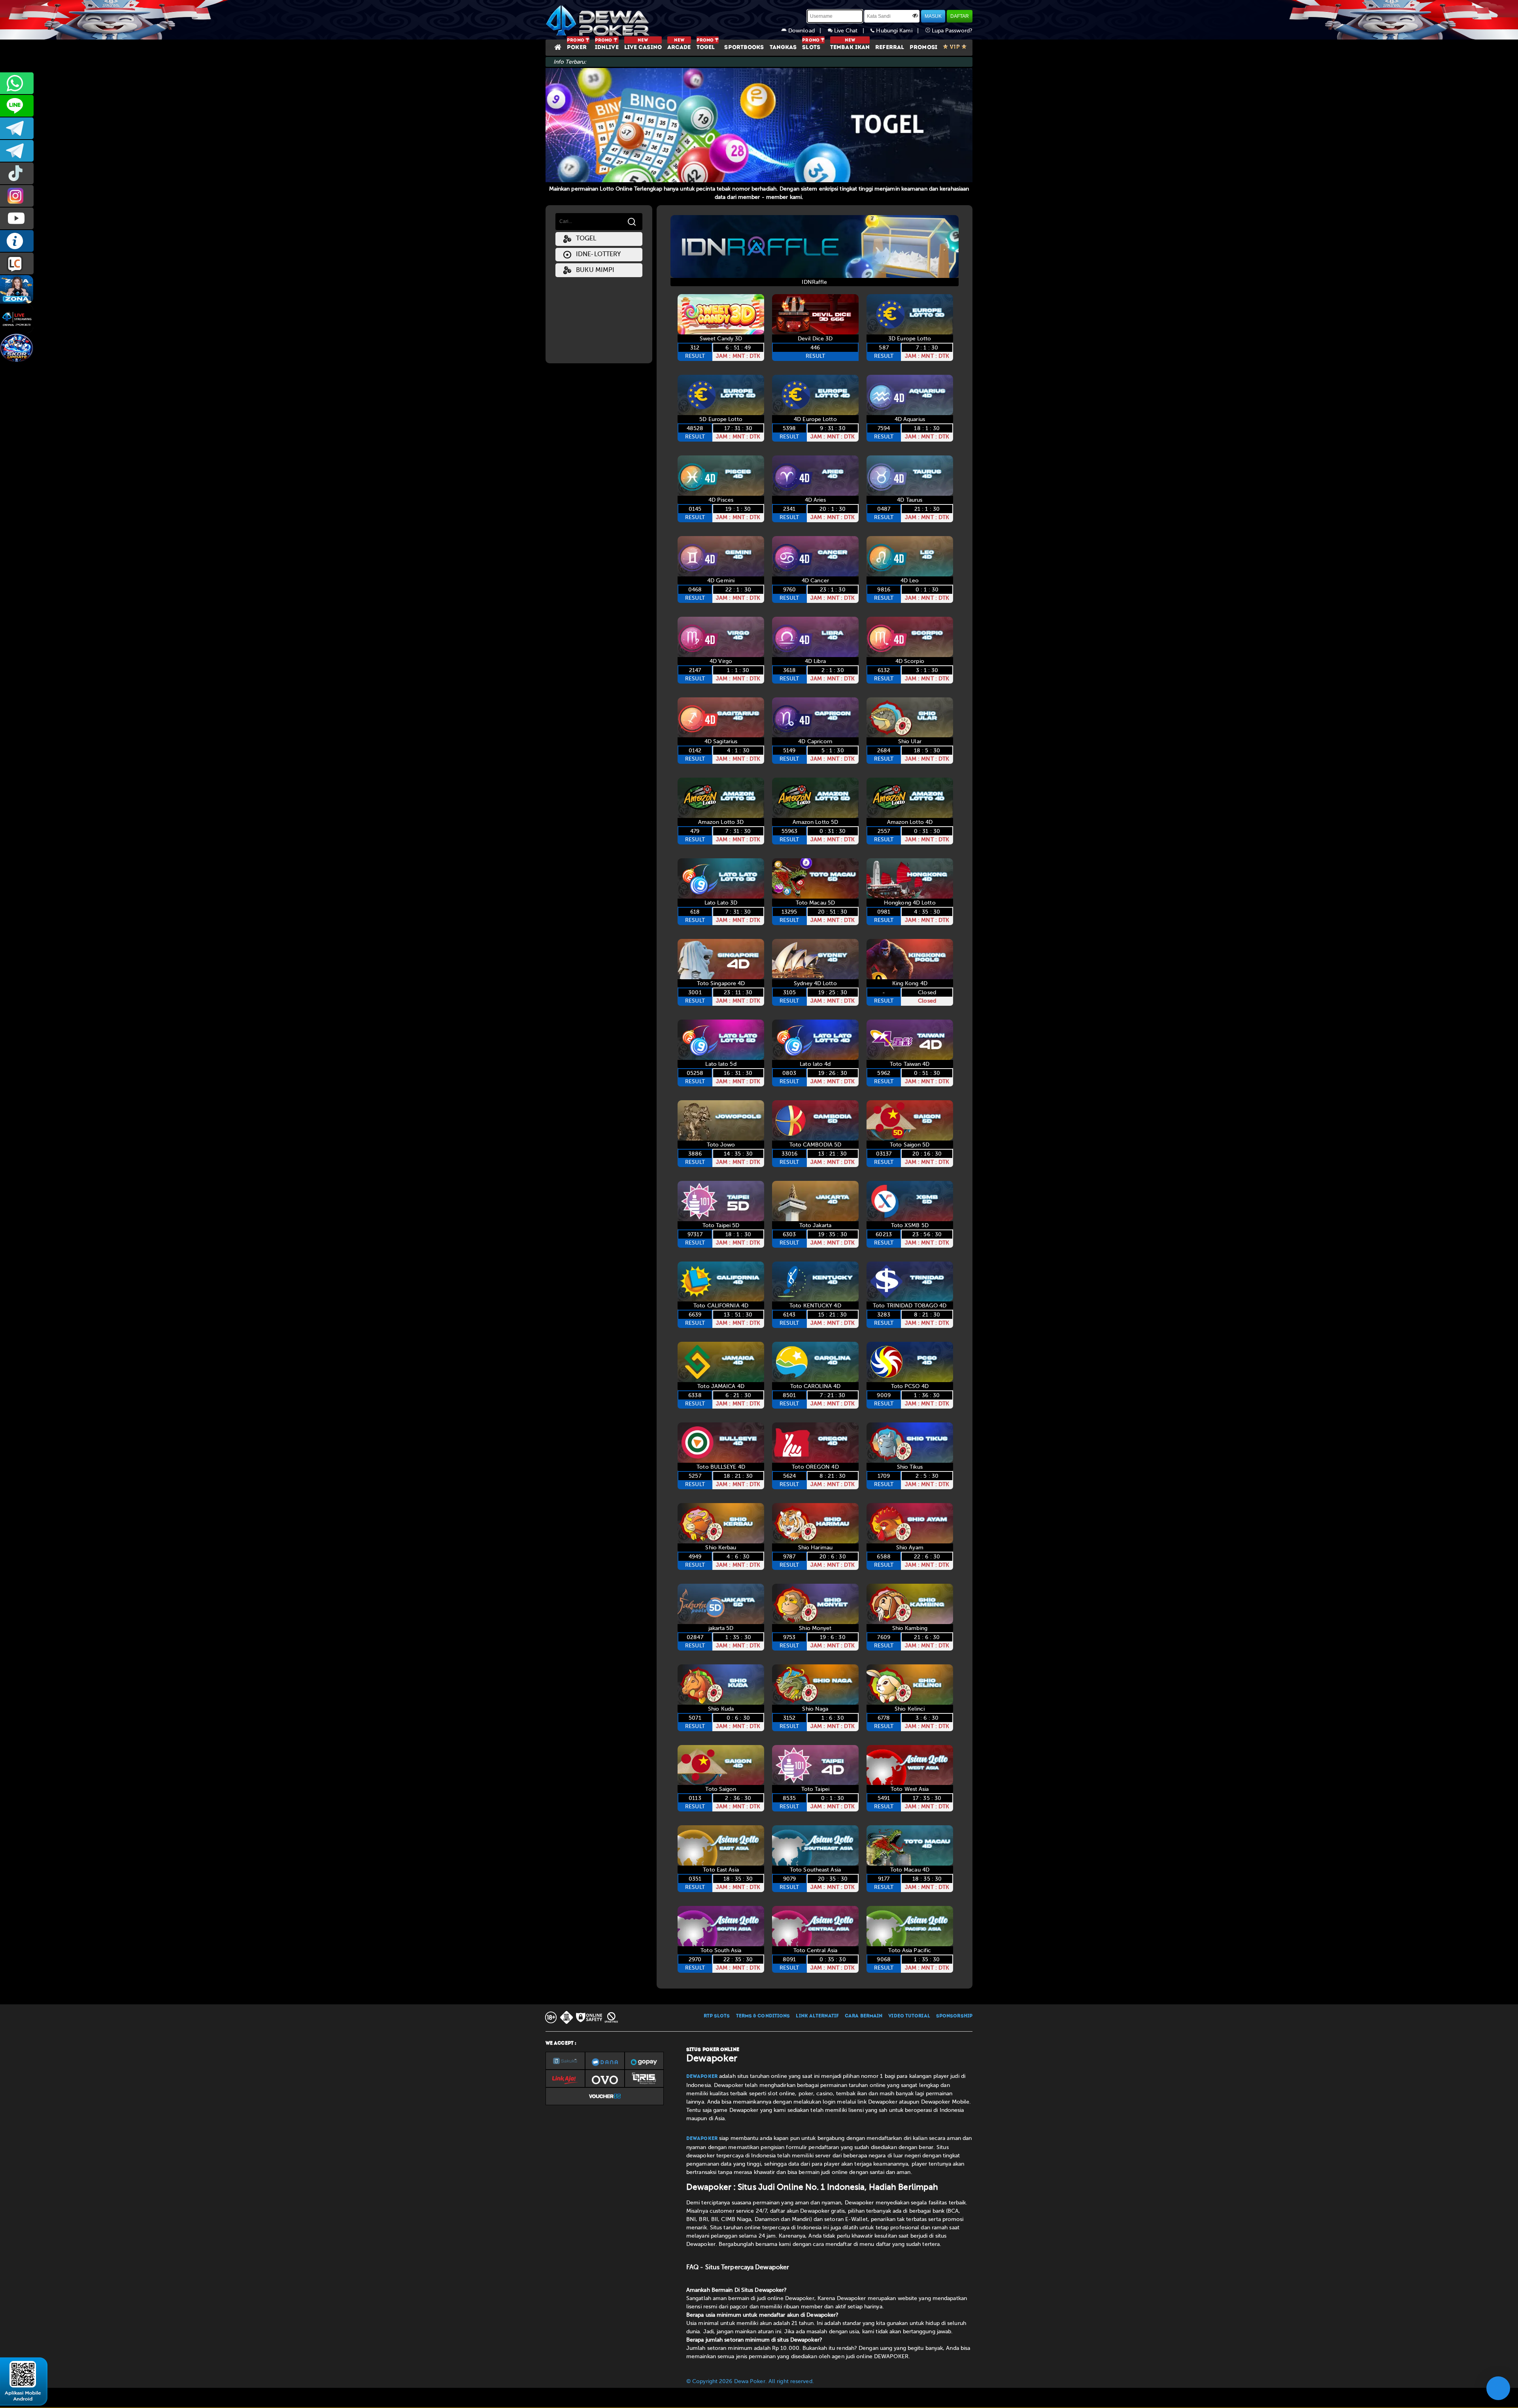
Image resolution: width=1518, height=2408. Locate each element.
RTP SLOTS (717, 2016)
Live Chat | (852, 31)
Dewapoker (702, 2077)
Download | (807, 31)
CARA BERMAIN (864, 2016)
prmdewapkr (17, 173)
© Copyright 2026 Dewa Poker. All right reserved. (750, 2381)
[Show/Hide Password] (915, 15)
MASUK (933, 16)
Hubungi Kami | (900, 31)
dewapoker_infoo (17, 128)
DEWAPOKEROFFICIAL (17, 218)
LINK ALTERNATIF (817, 2016)
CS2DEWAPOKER (17, 106)
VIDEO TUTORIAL (909, 2016)
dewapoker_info (17, 151)
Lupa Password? (952, 31)
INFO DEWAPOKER (17, 241)
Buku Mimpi (593, 270)
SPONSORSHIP (954, 2016)
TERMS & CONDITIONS (763, 2016)
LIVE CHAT (17, 263)
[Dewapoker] (599, 20)
